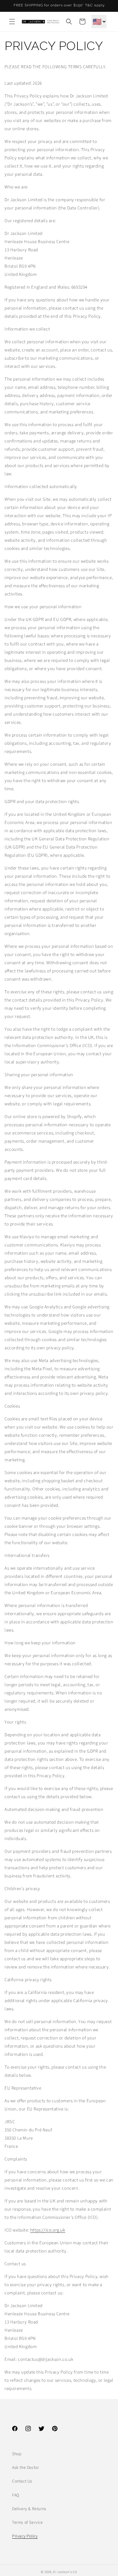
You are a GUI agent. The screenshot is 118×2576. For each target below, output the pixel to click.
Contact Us (22, 2481)
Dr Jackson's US (65, 2572)
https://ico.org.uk (48, 2230)
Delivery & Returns (29, 2509)
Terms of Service (28, 2523)
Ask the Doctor (25, 2468)
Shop (17, 2454)
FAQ (16, 2495)
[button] (12, 22)
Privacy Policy (25, 2536)
